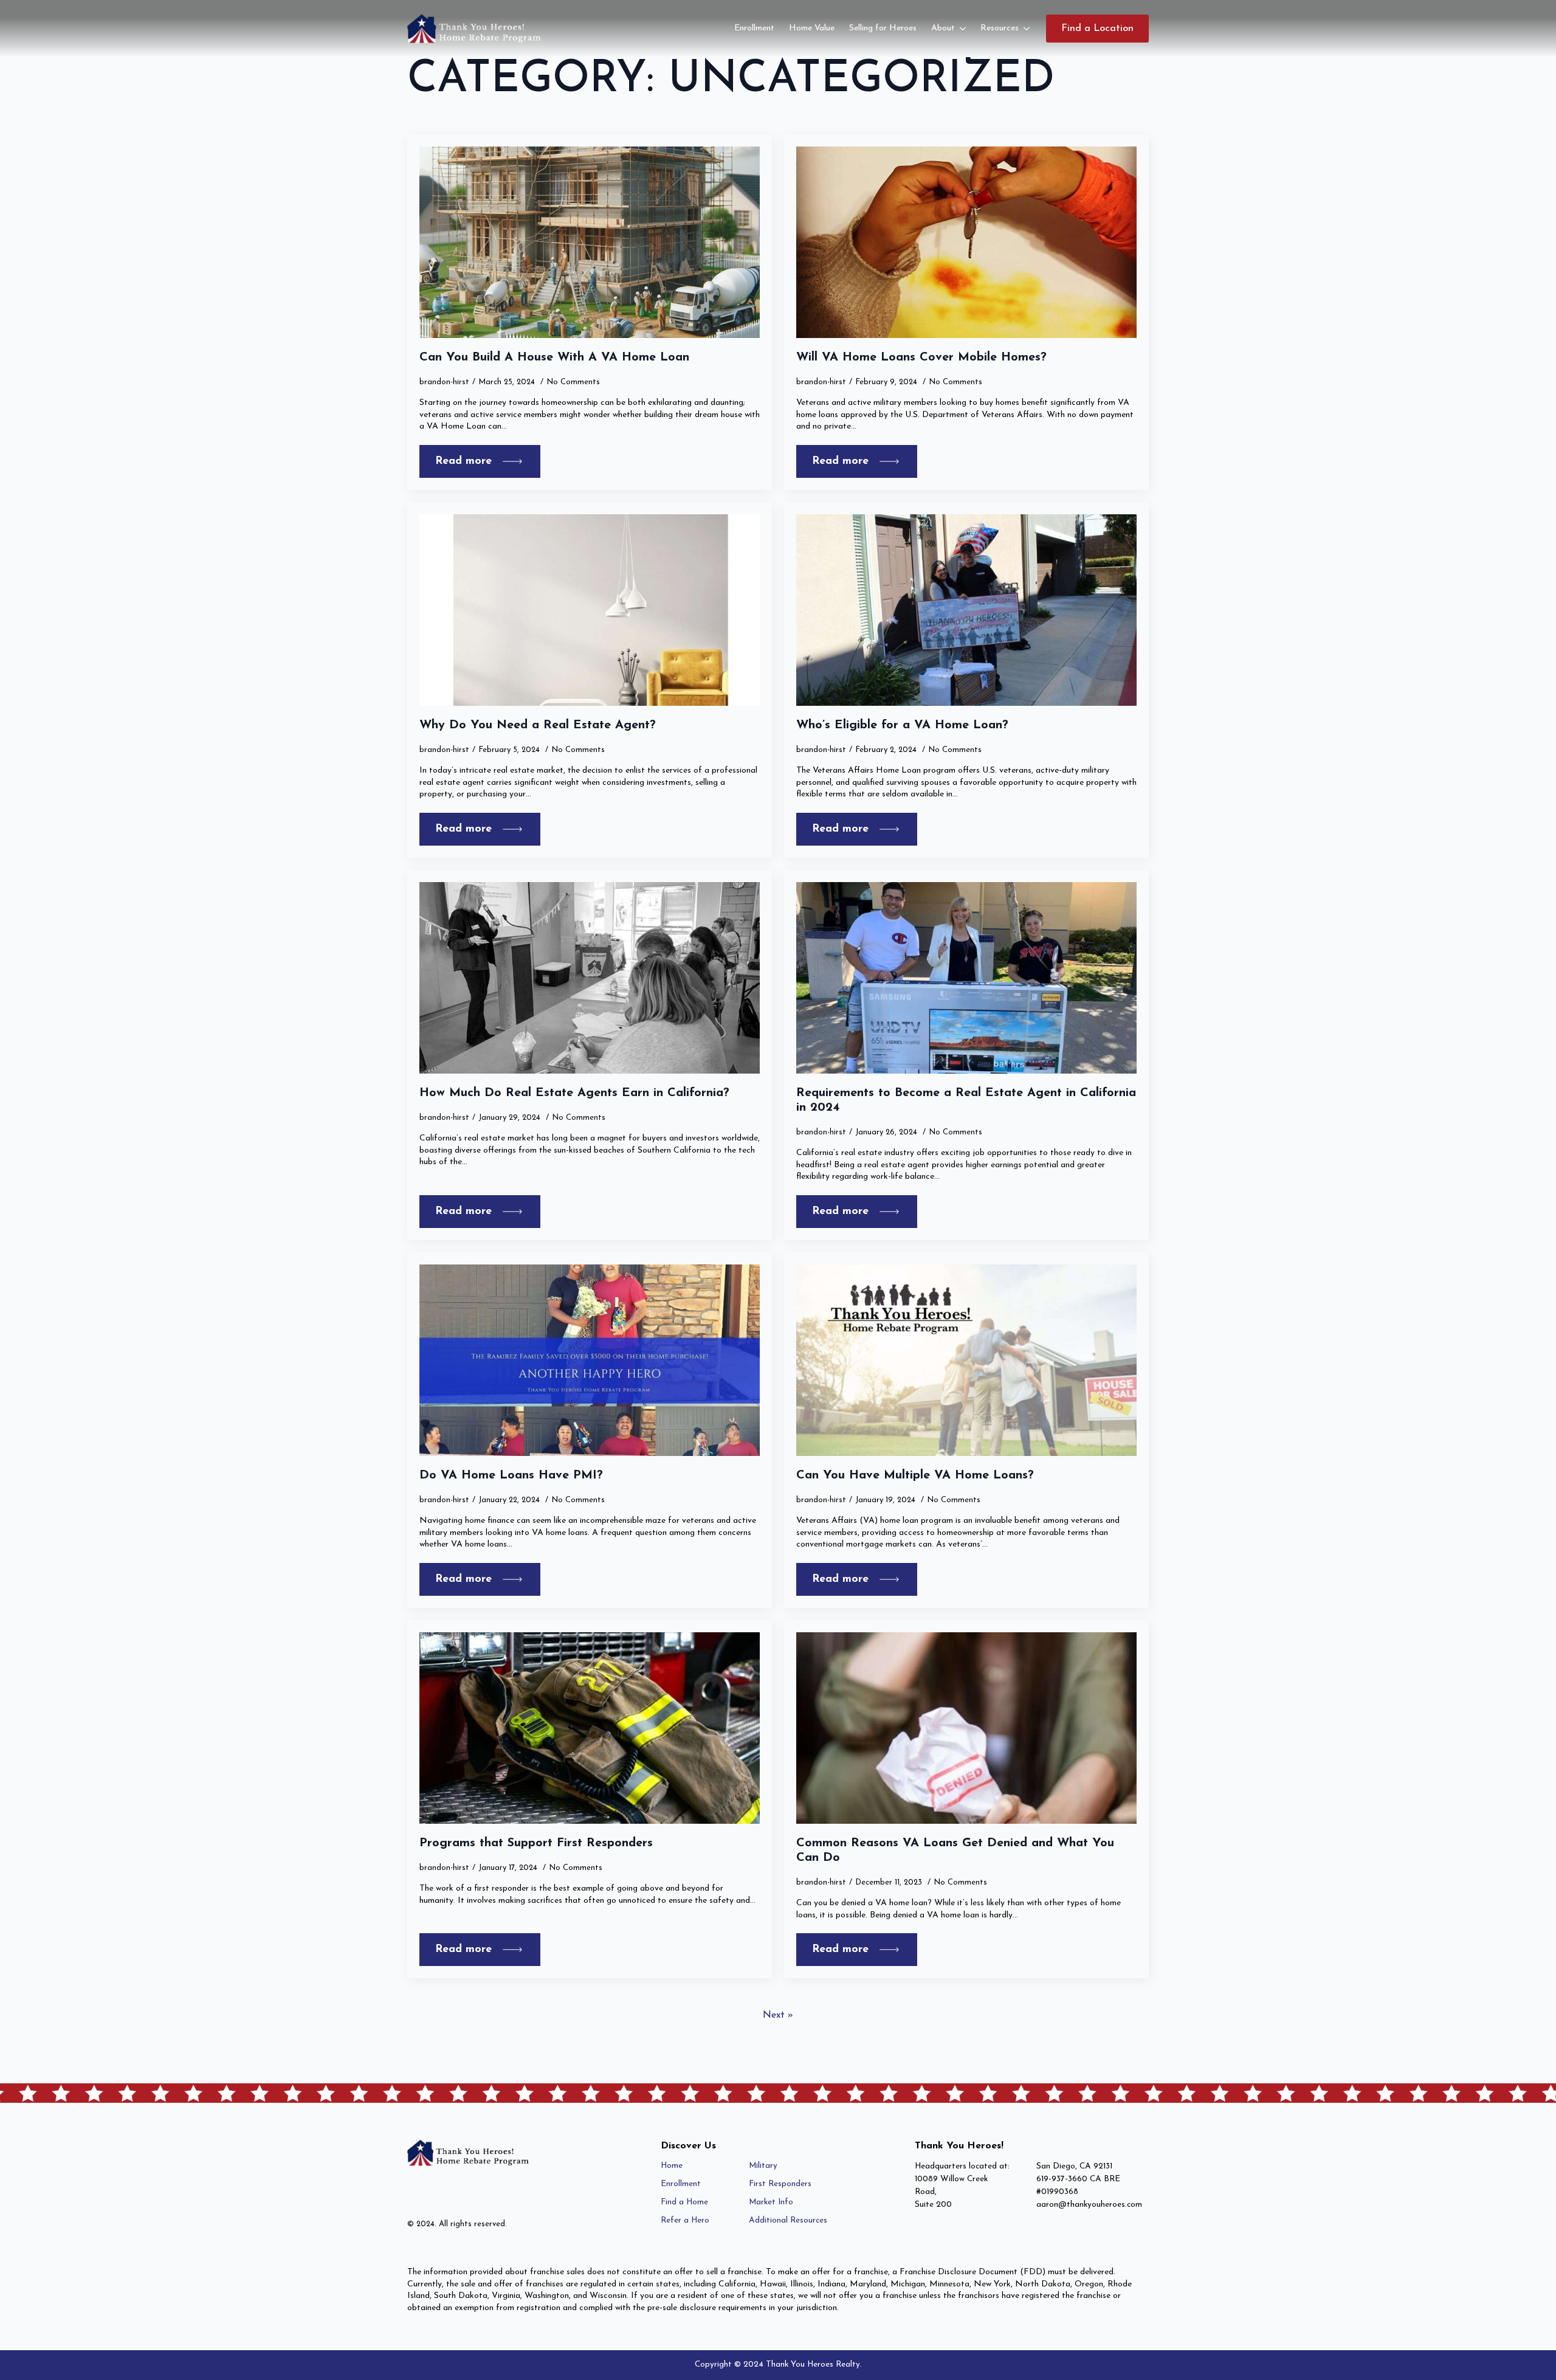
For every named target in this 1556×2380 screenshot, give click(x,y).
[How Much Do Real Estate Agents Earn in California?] (590, 978)
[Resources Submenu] (1028, 29)
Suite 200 (933, 2205)
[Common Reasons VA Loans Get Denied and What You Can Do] (966, 1728)
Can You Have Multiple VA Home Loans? (915, 1475)
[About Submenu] (964, 29)
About (943, 28)
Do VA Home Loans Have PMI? (511, 1475)
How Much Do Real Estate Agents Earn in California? (574, 1093)
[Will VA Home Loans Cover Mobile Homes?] (966, 242)
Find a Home (684, 2202)
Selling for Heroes (883, 28)
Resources (1000, 28)
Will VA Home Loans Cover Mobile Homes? (921, 357)
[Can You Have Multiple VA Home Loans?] (966, 1360)
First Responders (780, 2184)
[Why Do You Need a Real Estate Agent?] (590, 610)
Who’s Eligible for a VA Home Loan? (902, 725)
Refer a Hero (685, 2220)
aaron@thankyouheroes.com (1089, 2205)
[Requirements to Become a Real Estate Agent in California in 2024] (966, 978)
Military (763, 2166)
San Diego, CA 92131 (1074, 2166)
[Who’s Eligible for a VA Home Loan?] (966, 610)
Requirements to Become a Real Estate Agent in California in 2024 (966, 1100)
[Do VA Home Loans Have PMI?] (590, 1360)
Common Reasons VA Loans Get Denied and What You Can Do (955, 1851)
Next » (778, 2015)
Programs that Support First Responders (536, 1843)
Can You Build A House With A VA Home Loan (554, 357)
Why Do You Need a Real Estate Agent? (538, 725)
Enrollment (754, 28)
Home (672, 2166)
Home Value (812, 28)
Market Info (771, 2202)
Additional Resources (788, 2220)
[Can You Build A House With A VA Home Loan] (590, 242)
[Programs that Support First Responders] (590, 1728)
